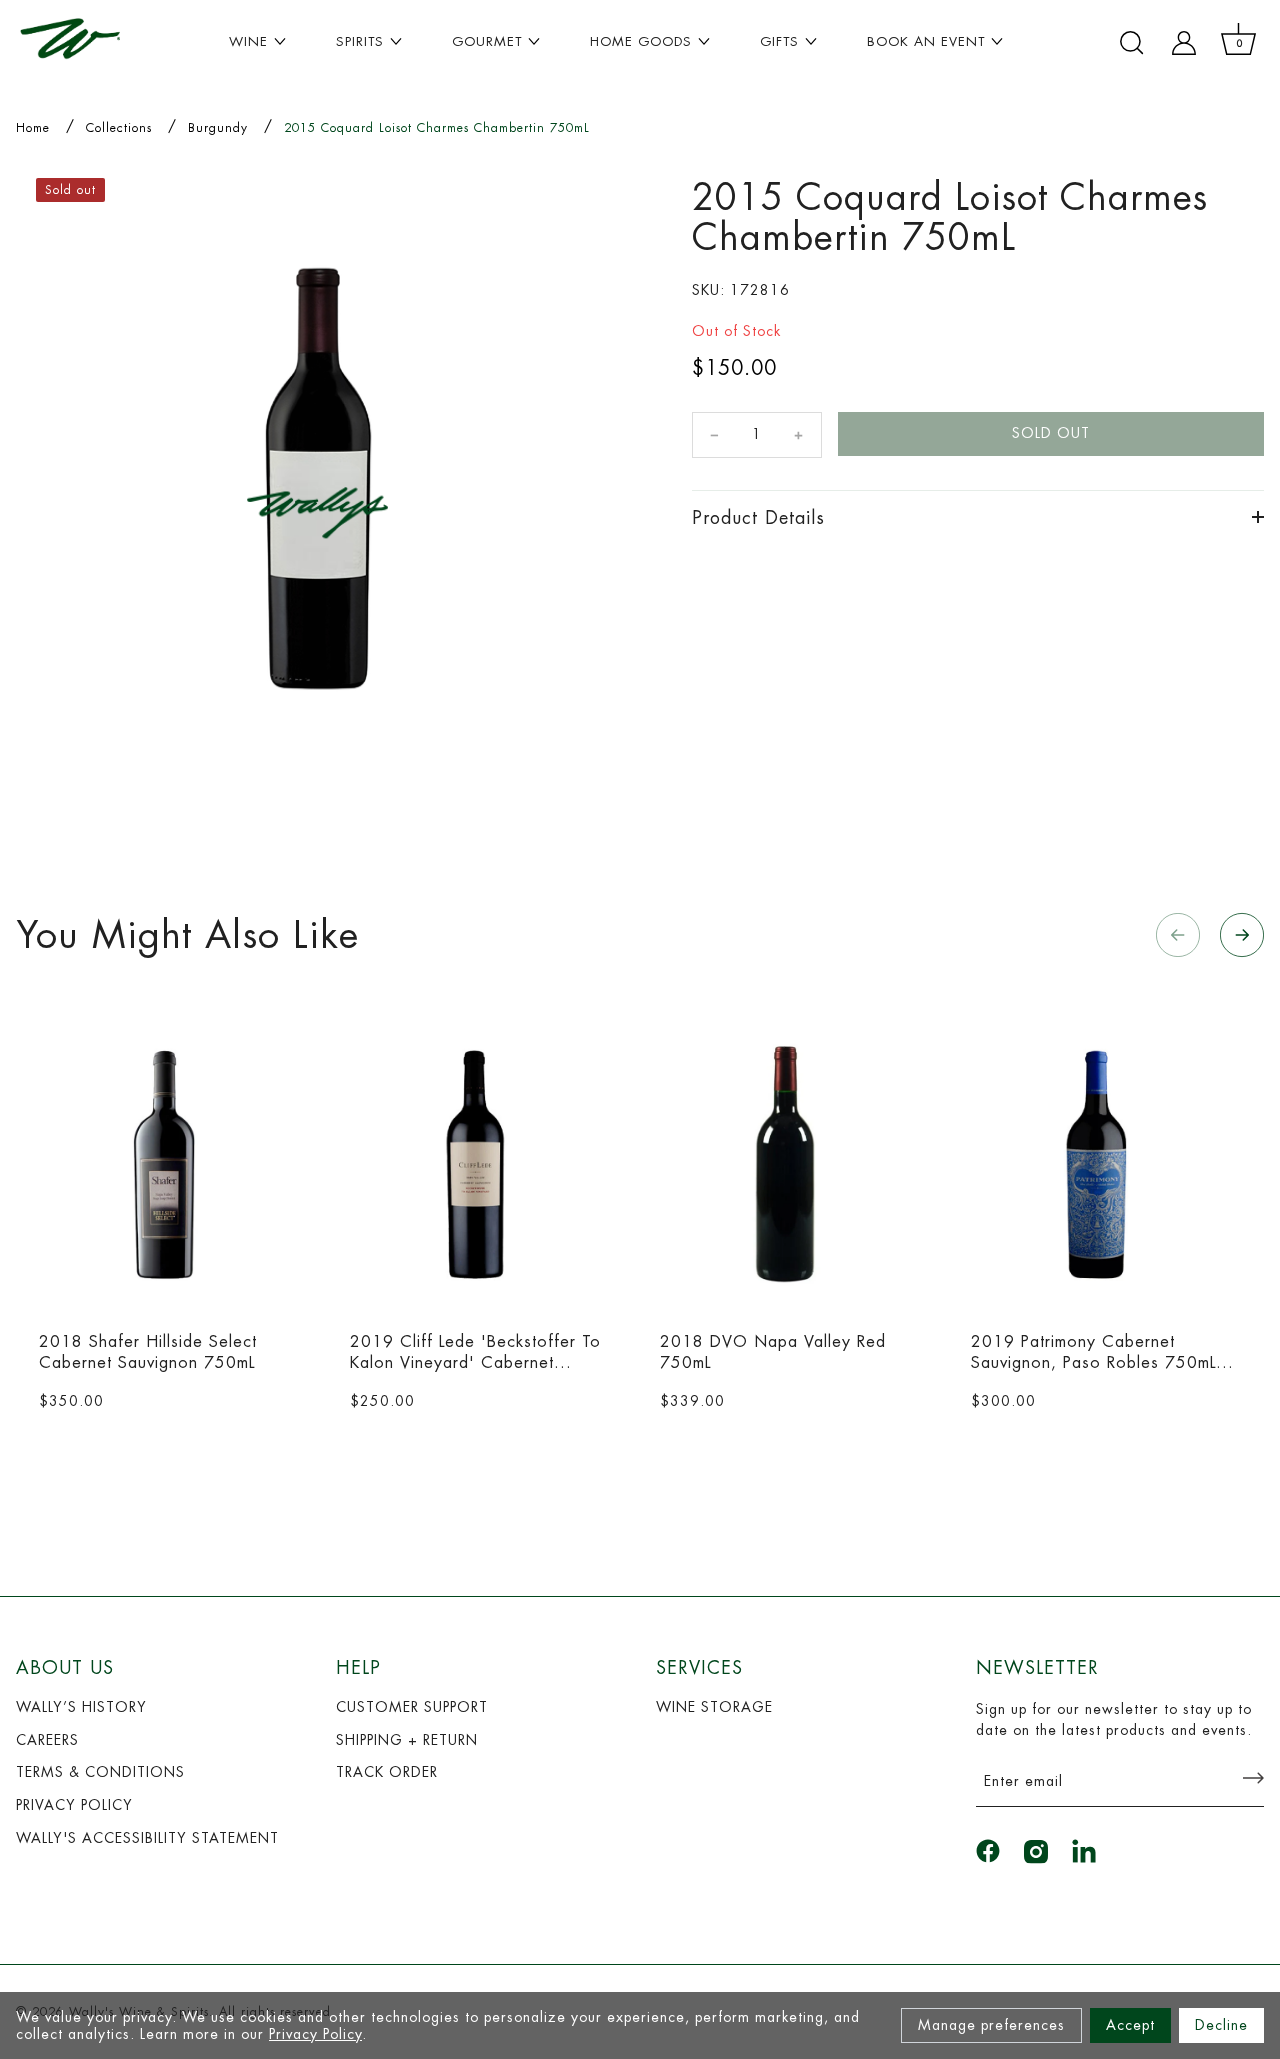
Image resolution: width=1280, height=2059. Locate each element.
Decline (1221, 2025)
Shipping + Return (407, 1740)
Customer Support (412, 1707)
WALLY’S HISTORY (81, 1707)
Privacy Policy (315, 2034)
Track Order (387, 1772)
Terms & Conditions (100, 1772)
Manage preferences (991, 2025)
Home (33, 128)
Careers (47, 1740)
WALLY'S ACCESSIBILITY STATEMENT (147, 1838)
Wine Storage (714, 1707)
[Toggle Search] (1132, 43)
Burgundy (218, 128)
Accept (1130, 2025)
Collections (119, 128)
